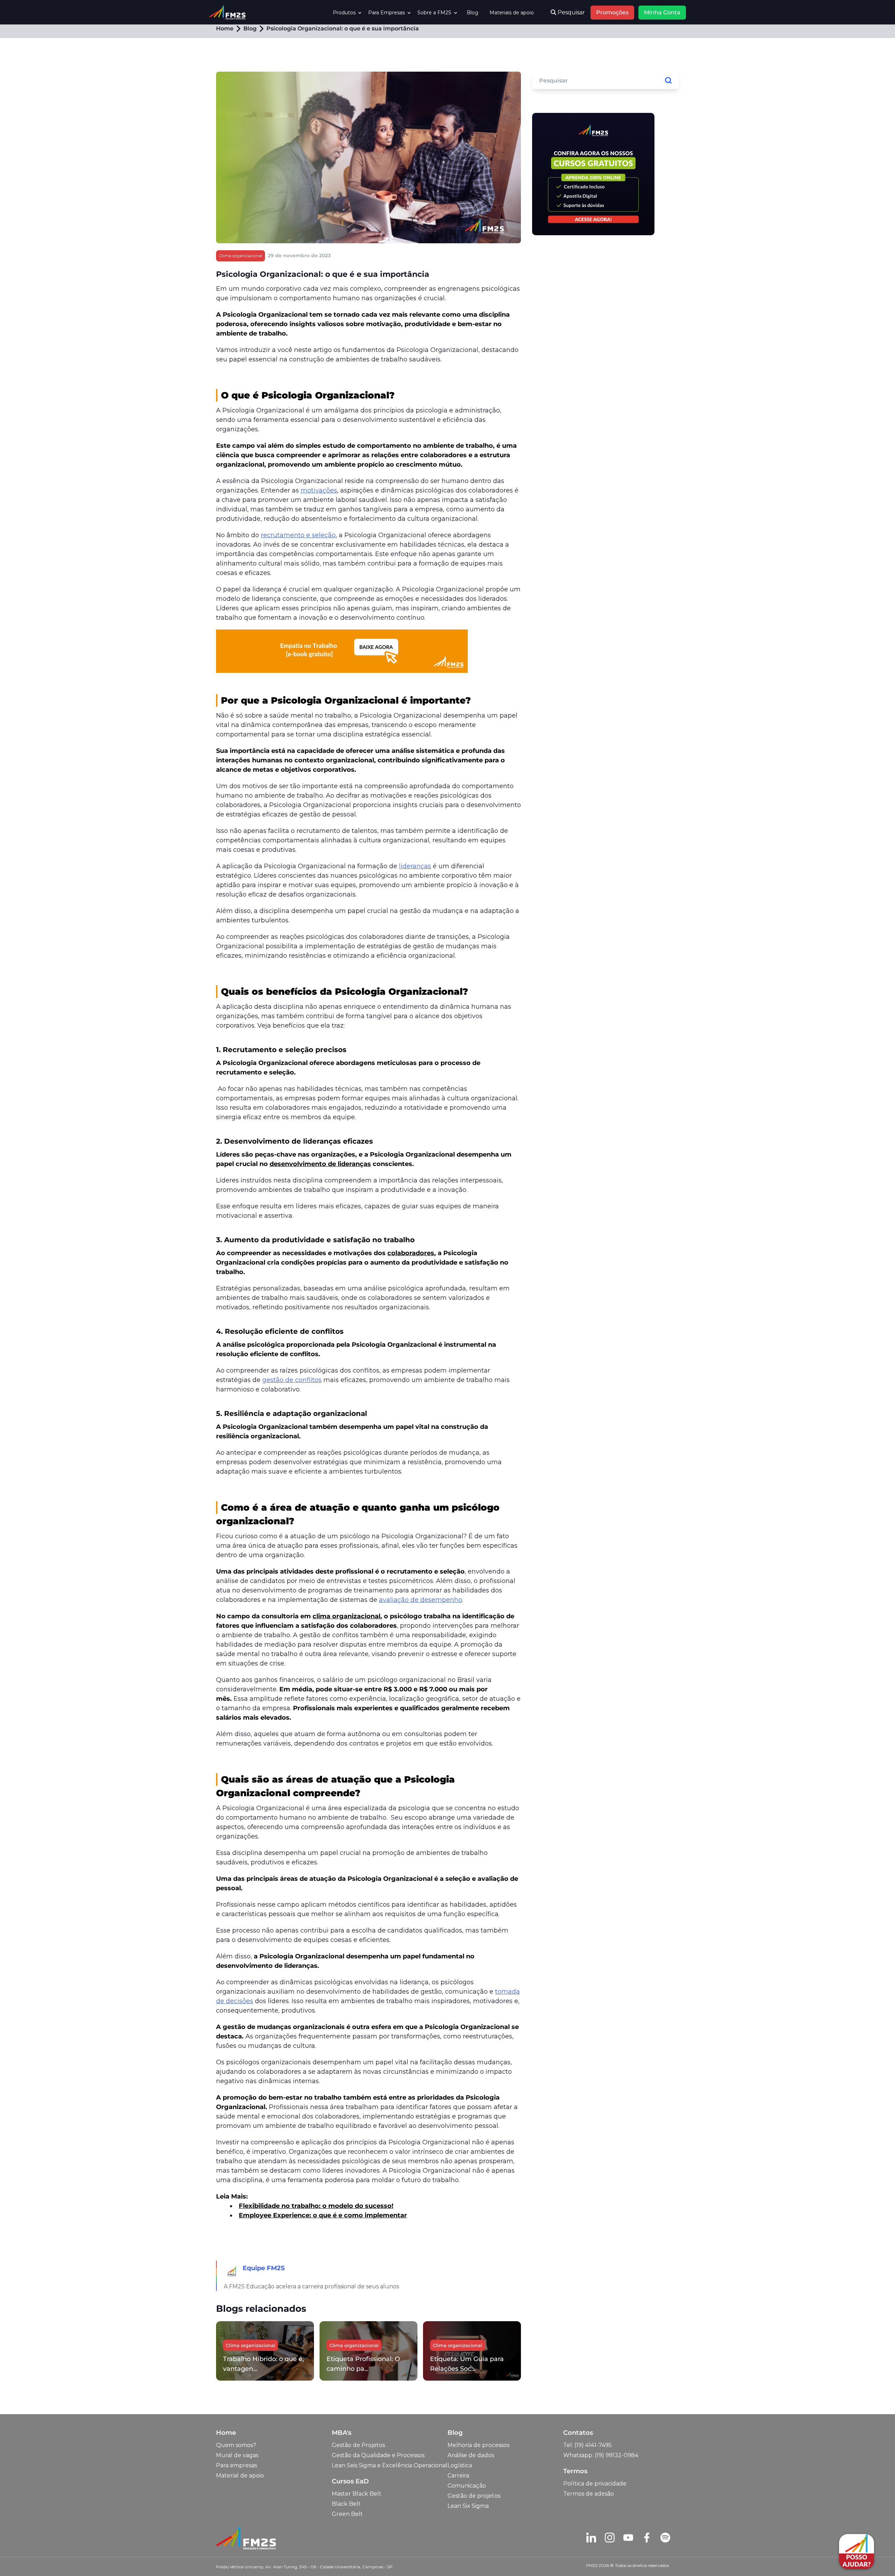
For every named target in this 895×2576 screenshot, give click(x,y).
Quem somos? (236, 2445)
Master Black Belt (357, 2494)
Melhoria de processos (478, 2445)
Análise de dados (471, 2455)
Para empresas (237, 2465)
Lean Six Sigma (468, 2506)
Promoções (612, 12)
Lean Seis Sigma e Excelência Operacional (390, 2465)
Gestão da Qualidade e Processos (378, 2455)
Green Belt (347, 2514)
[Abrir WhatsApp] (17, 2558)
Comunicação (467, 2486)
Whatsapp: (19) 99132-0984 (601, 2455)
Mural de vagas (237, 2455)
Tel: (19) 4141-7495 (588, 2445)
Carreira (458, 2476)
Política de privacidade (595, 2484)
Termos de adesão (589, 2494)
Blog (472, 13)
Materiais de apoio (512, 13)
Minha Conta (662, 12)
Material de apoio (240, 2476)
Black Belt (346, 2504)
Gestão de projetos (474, 2496)
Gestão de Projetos (358, 2445)
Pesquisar (571, 12)
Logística (460, 2465)
